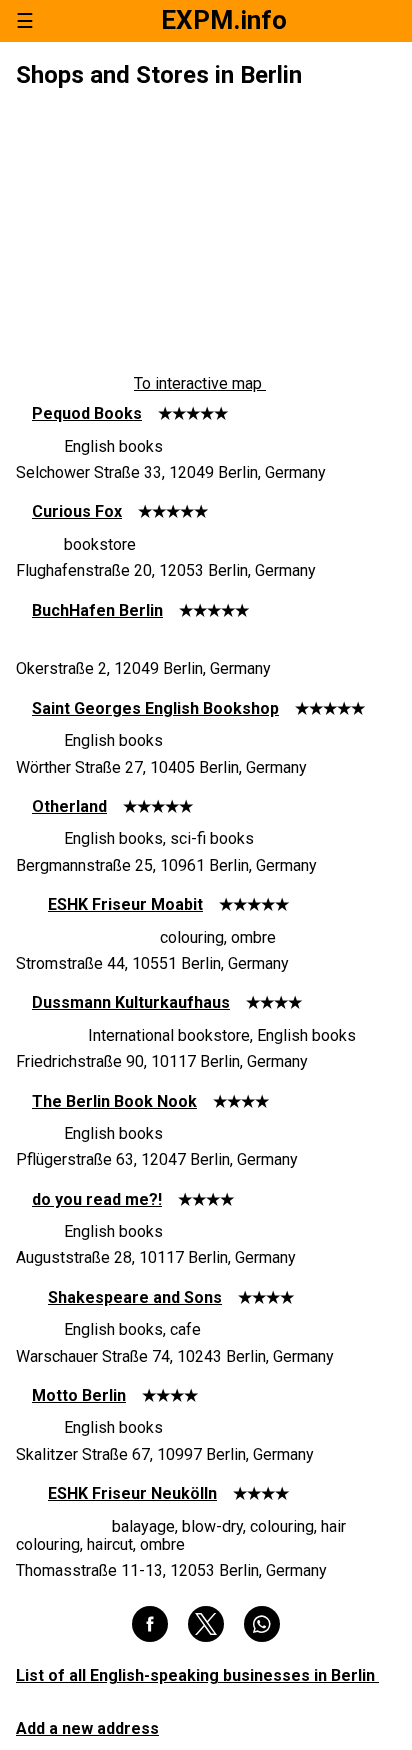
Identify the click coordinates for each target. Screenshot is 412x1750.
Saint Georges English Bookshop (155, 708)
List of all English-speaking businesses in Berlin (197, 1675)
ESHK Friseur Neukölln (132, 1493)
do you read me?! (97, 1199)
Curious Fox (77, 511)
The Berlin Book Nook (114, 1101)
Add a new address (87, 1728)
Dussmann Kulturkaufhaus (131, 1002)
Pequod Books (87, 413)
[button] (150, 1624)
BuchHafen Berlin (97, 610)
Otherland (69, 806)
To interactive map (200, 384)
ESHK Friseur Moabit (125, 904)
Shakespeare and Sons (135, 1297)
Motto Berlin (79, 1395)
